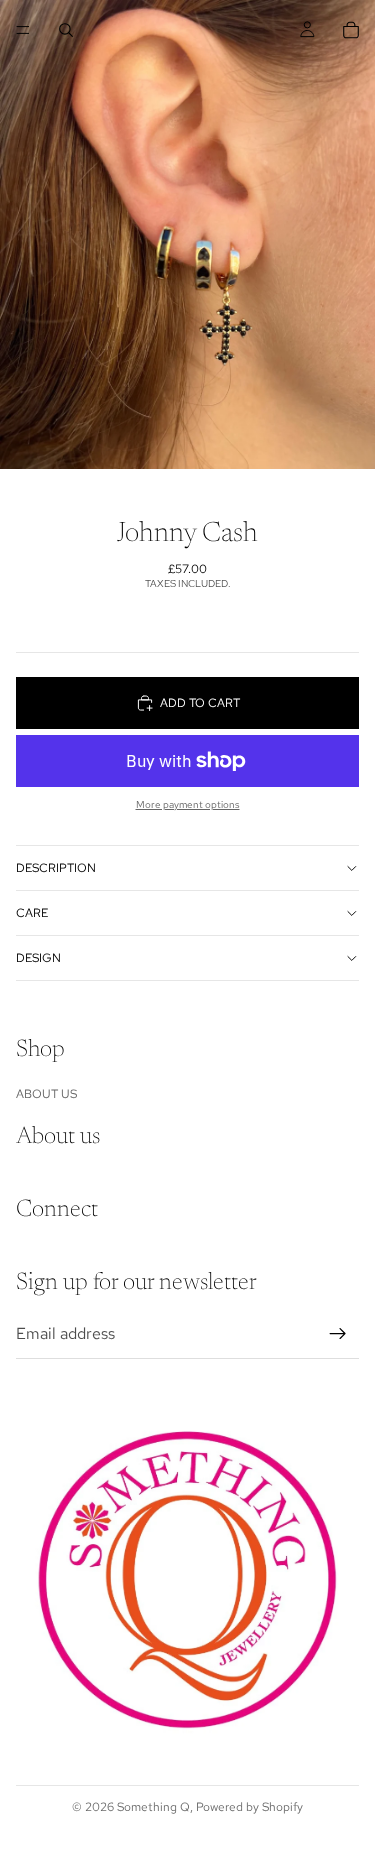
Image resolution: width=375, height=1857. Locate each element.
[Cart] (351, 30)
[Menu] (23, 30)
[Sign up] (338, 1334)
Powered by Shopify (249, 1807)
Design (38, 958)
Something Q (153, 1807)
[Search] (66, 30)
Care (32, 913)
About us (46, 1094)
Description (56, 868)
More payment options (188, 804)
